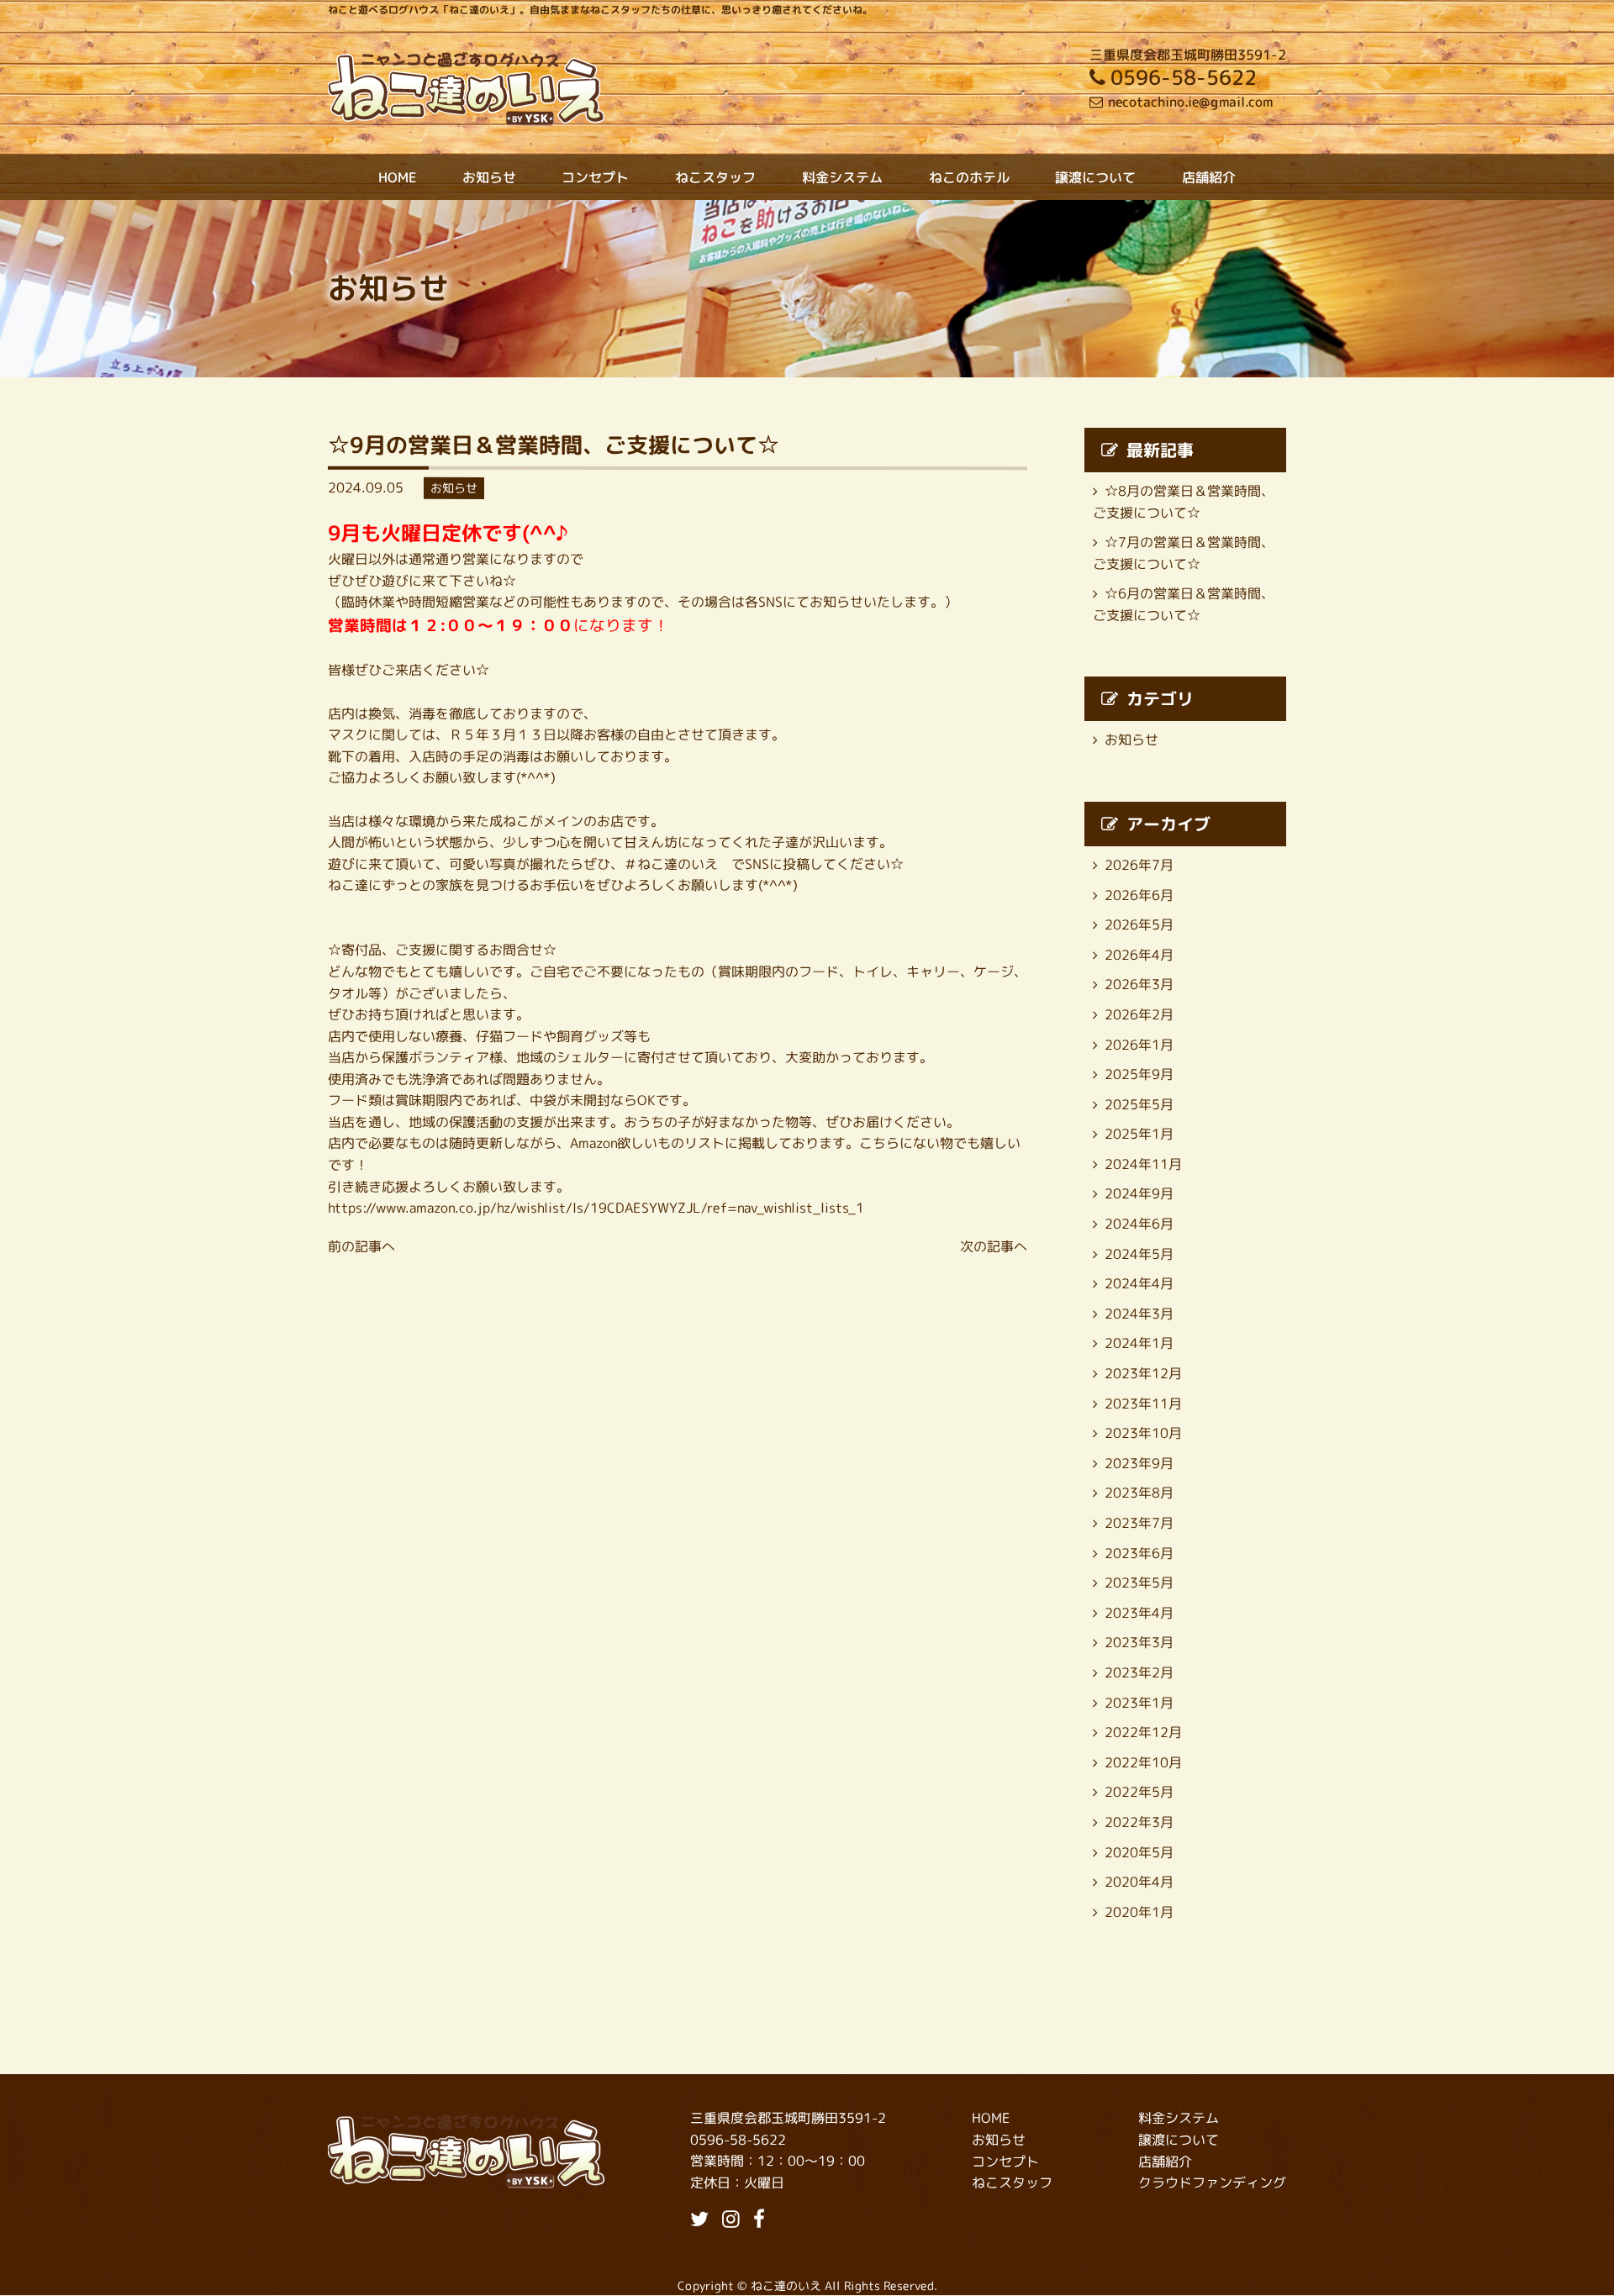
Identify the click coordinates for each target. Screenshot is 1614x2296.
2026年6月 (1139, 894)
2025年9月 (1139, 1074)
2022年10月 (1143, 1762)
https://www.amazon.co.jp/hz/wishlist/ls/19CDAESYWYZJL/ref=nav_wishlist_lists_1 (596, 1208)
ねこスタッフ (715, 177)
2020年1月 (1139, 1912)
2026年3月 (1139, 984)
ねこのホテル (969, 177)
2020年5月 (1139, 1851)
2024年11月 (1143, 1164)
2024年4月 (1139, 1283)
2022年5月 (1139, 1792)
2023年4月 (1139, 1613)
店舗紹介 (1209, 177)
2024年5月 (1139, 1254)
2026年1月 (1139, 1044)
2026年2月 (1139, 1014)
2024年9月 (1139, 1193)
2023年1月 (1139, 1703)
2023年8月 (1139, 1493)
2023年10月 (1143, 1433)
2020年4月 (1139, 1882)
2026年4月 (1139, 955)
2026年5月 (1139, 924)
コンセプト (595, 177)
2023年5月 (1139, 1582)
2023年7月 (1139, 1523)
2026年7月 (1139, 865)
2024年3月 (1139, 1314)
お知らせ (489, 177)
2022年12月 (1143, 1732)
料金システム (842, 177)
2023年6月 (1139, 1553)
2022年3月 (1139, 1822)
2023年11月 (1143, 1403)
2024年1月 (1139, 1343)
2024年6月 (1139, 1224)
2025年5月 (1139, 1104)
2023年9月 (1139, 1463)
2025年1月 (1139, 1134)
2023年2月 (1139, 1672)
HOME (397, 177)
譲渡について (1095, 177)
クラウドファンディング (1212, 2183)
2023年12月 (1143, 1373)
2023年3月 (1139, 1642)
